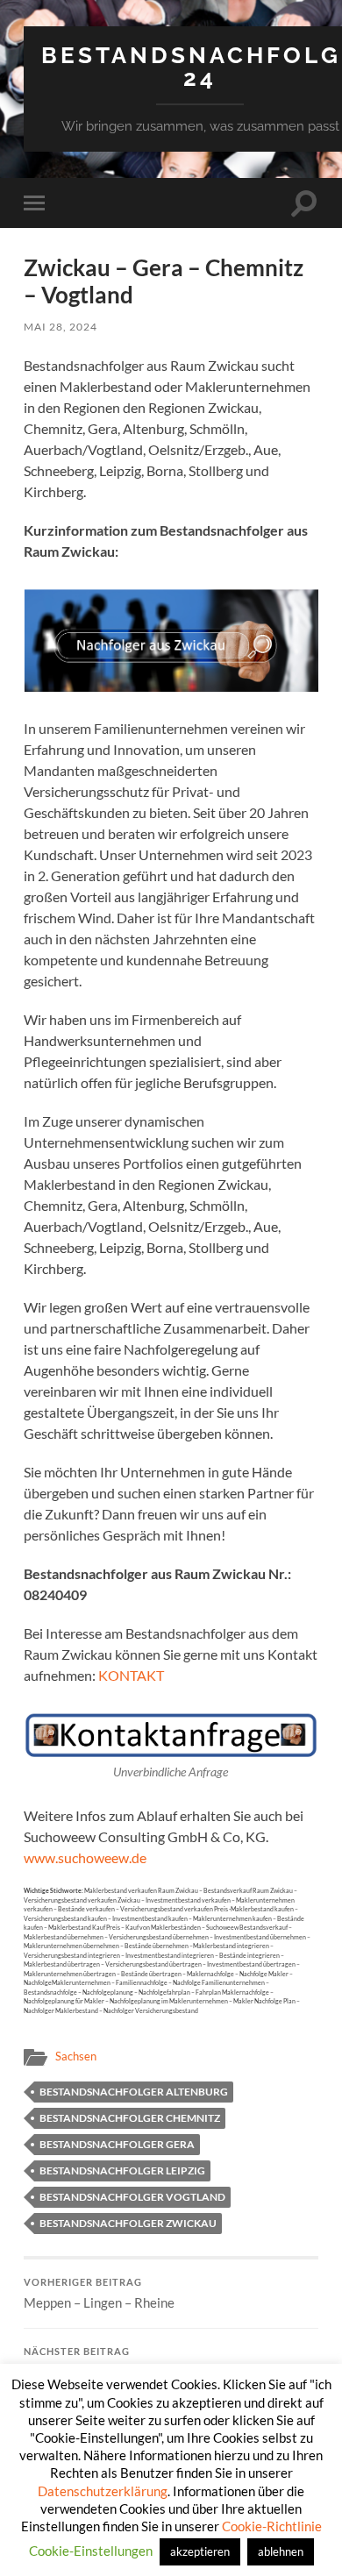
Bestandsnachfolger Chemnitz (130, 2118)
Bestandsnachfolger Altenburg (134, 2092)
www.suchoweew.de (85, 1857)
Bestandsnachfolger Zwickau (128, 2223)
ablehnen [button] (281, 2551)
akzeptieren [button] (200, 2551)
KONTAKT (131, 1675)
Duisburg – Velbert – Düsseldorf (115, 2363)
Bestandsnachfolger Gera (117, 2144)
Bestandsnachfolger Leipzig (122, 2170)
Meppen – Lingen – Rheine (99, 2294)
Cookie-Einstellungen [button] (91, 2551)
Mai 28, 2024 (61, 327)
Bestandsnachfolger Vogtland (132, 2197)
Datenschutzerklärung (103, 2491)
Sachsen (76, 2056)
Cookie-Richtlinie (272, 2526)
